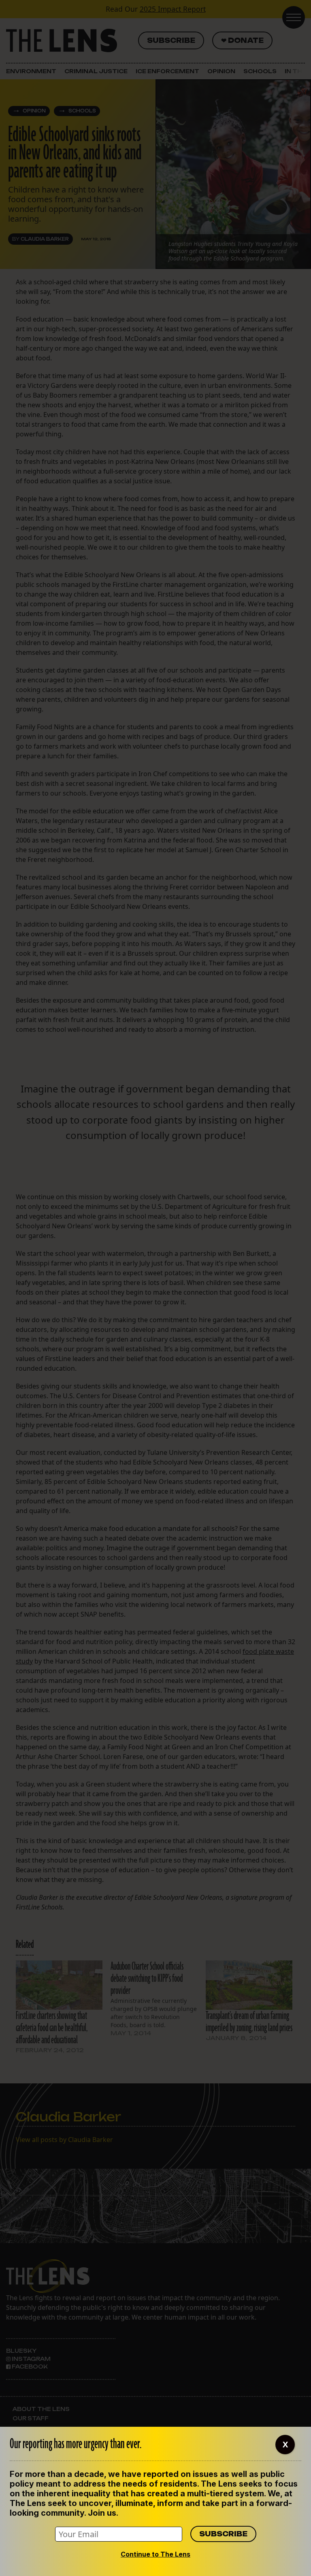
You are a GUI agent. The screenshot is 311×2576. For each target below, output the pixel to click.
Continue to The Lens (155, 2554)
